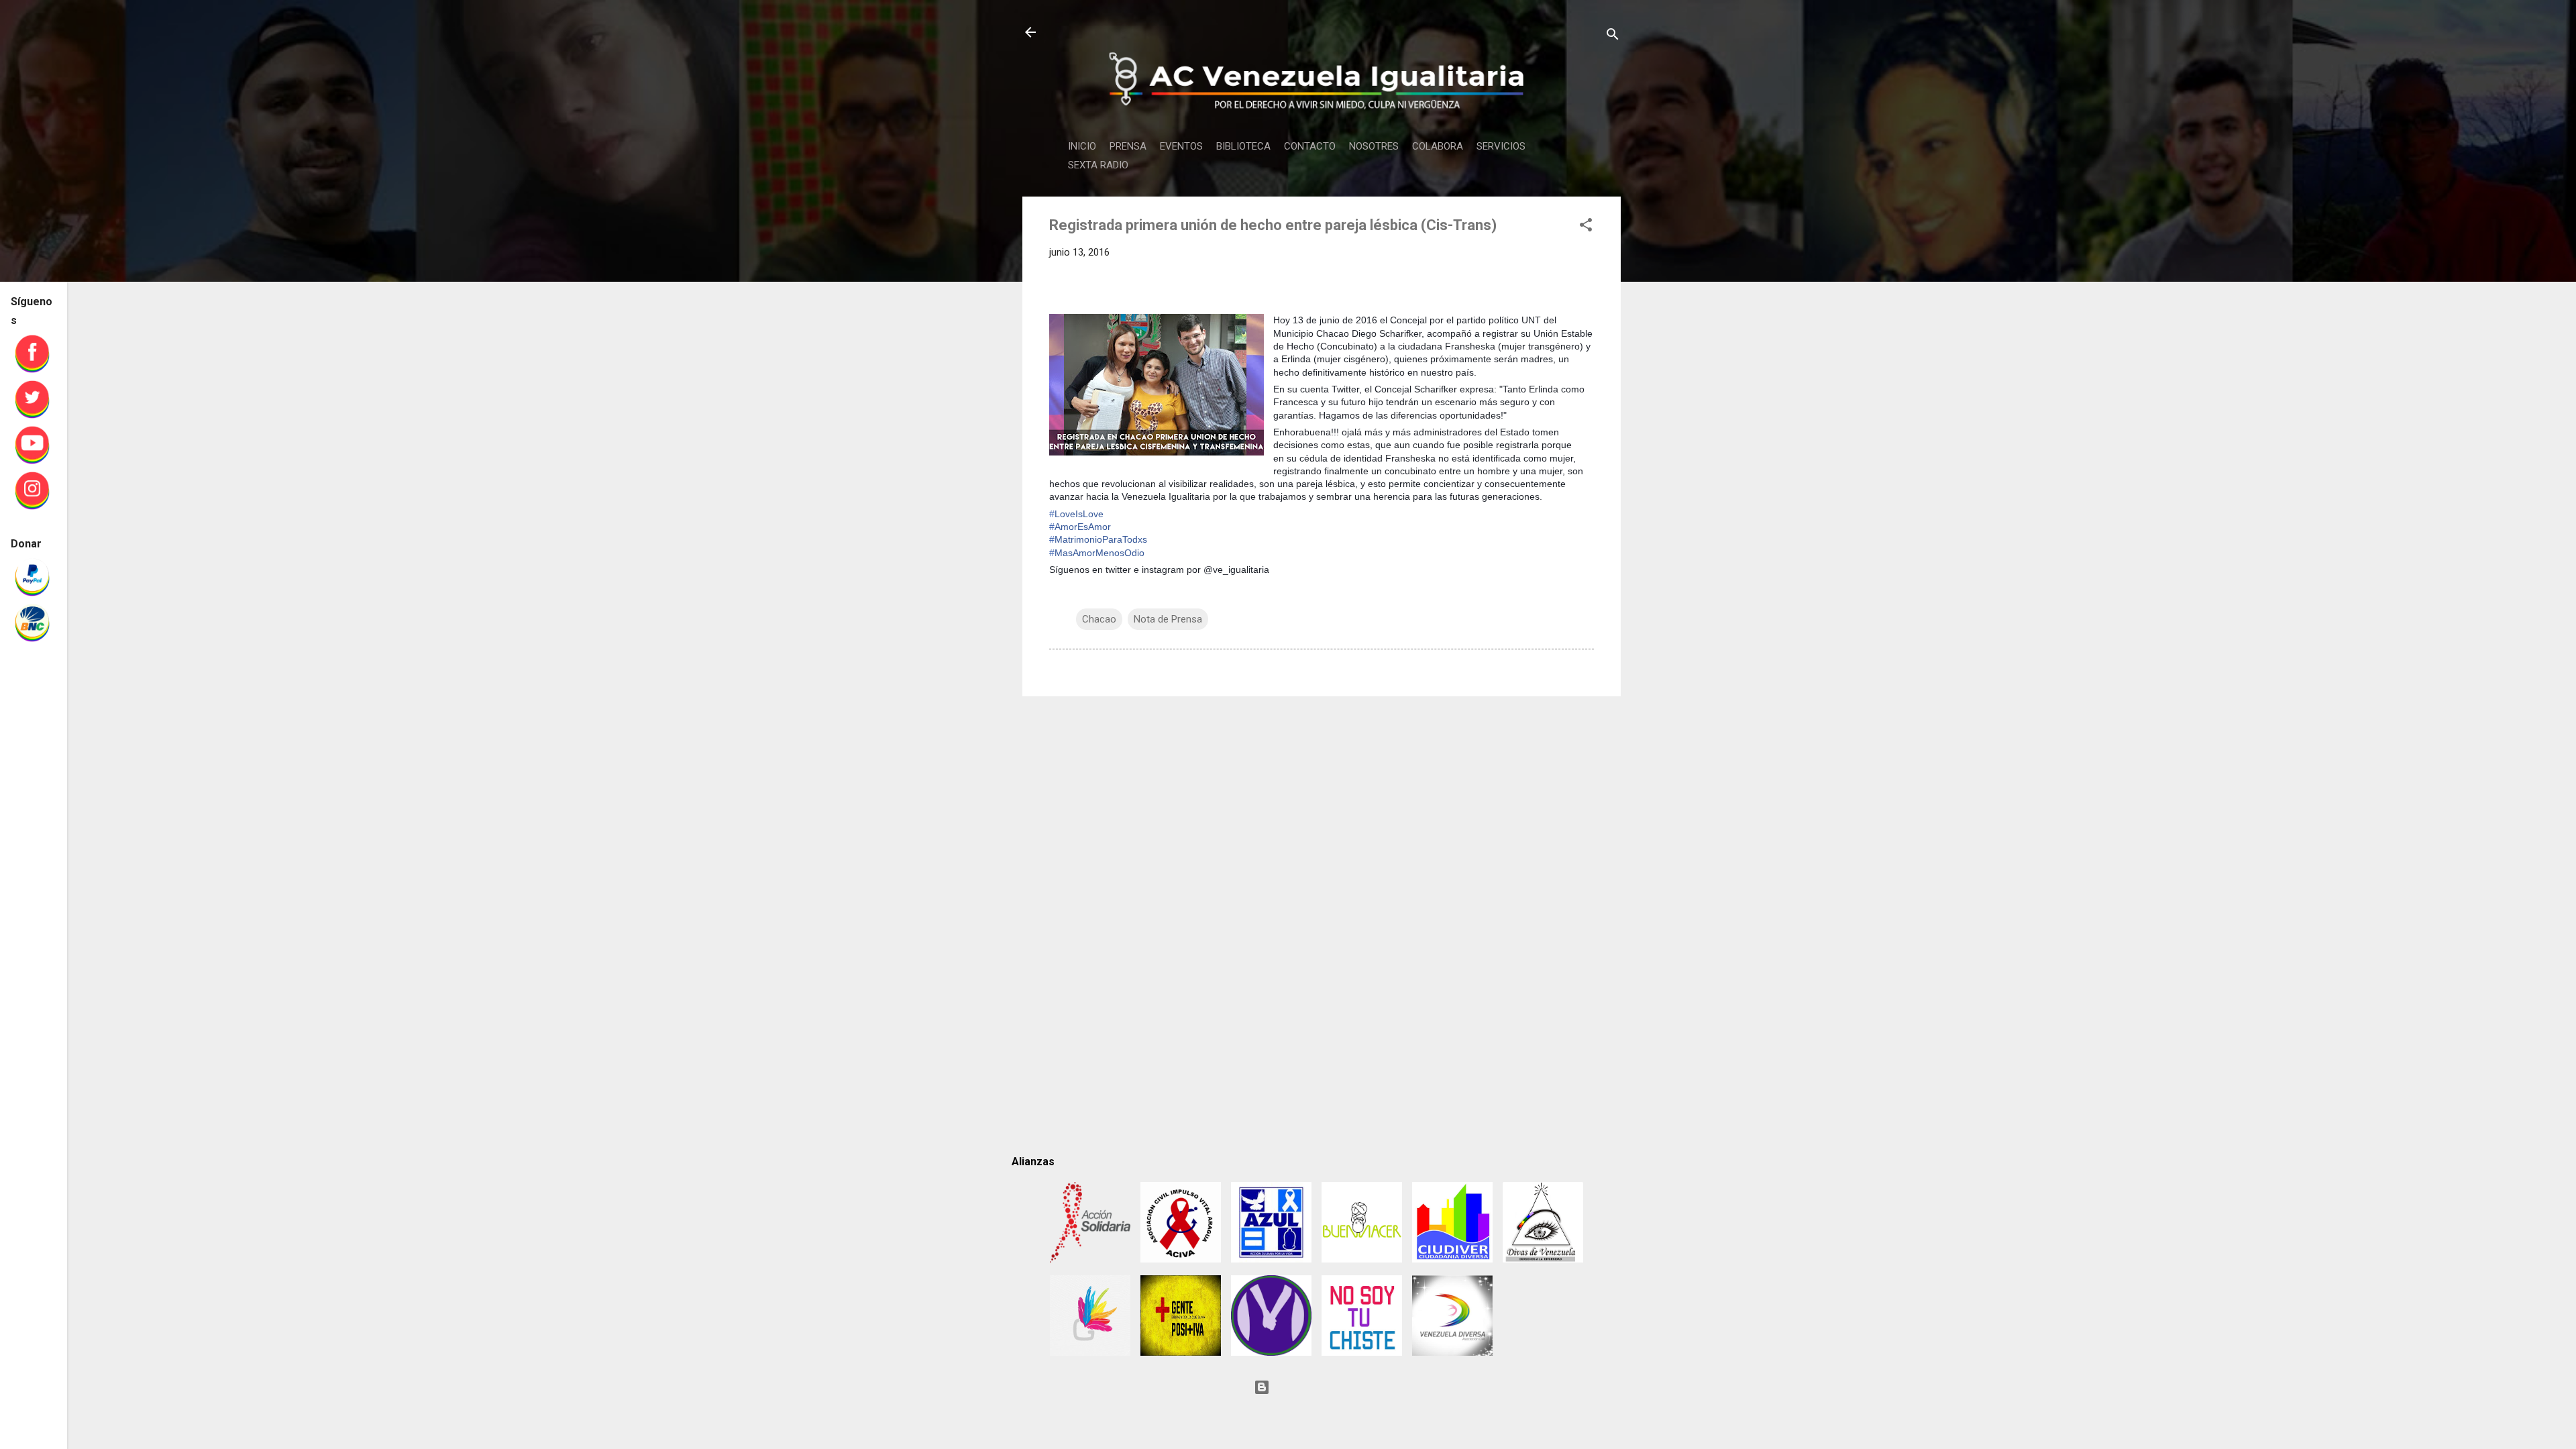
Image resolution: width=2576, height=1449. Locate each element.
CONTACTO (1310, 146)
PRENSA (1128, 146)
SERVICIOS (1501, 146)
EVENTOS (1181, 146)
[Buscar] (1613, 37)
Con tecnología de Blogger (1330, 1387)
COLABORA (1438, 146)
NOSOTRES (1374, 146)
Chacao (1099, 619)
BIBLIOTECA (1243, 146)
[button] (1586, 227)
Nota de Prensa (1168, 619)
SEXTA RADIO (1098, 165)
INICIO (1082, 146)
